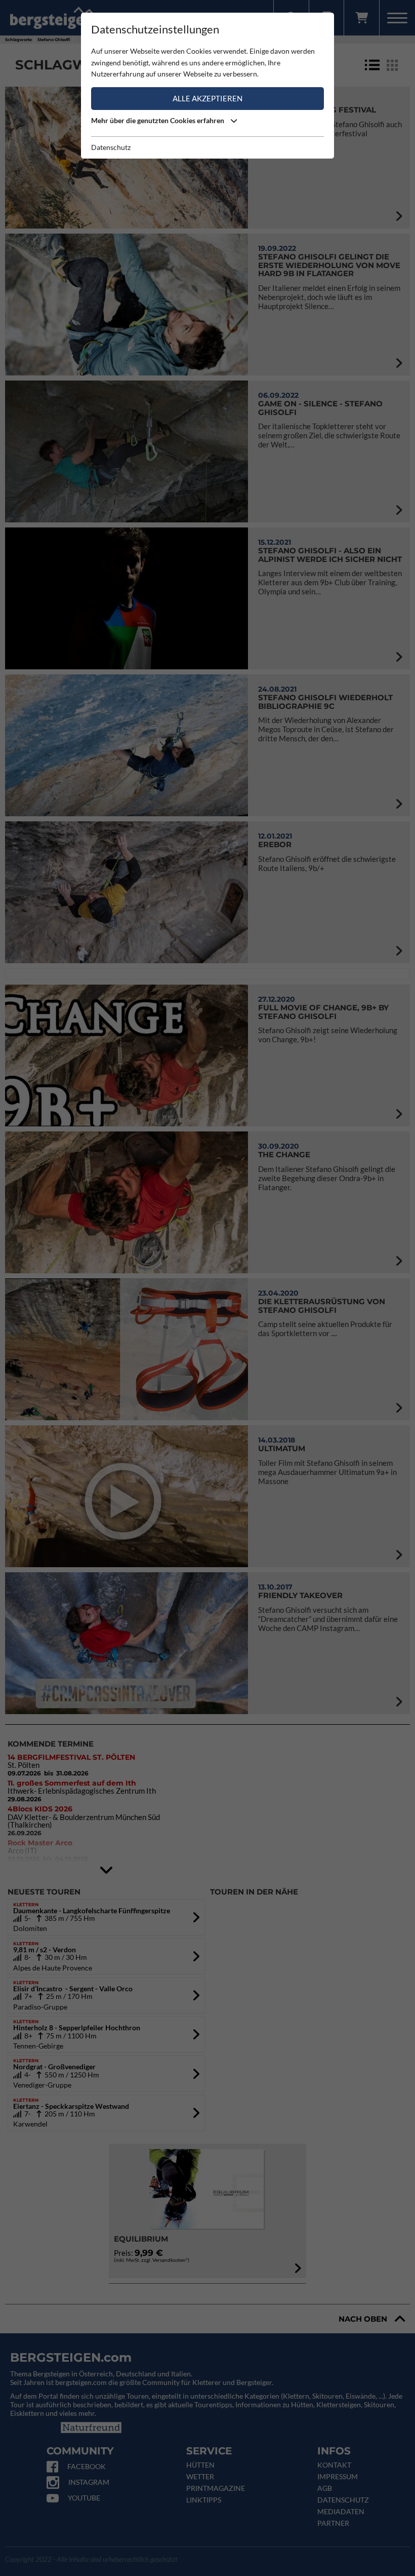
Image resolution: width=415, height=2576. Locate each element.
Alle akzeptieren (207, 98)
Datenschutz (111, 147)
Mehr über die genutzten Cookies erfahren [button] (158, 120)
